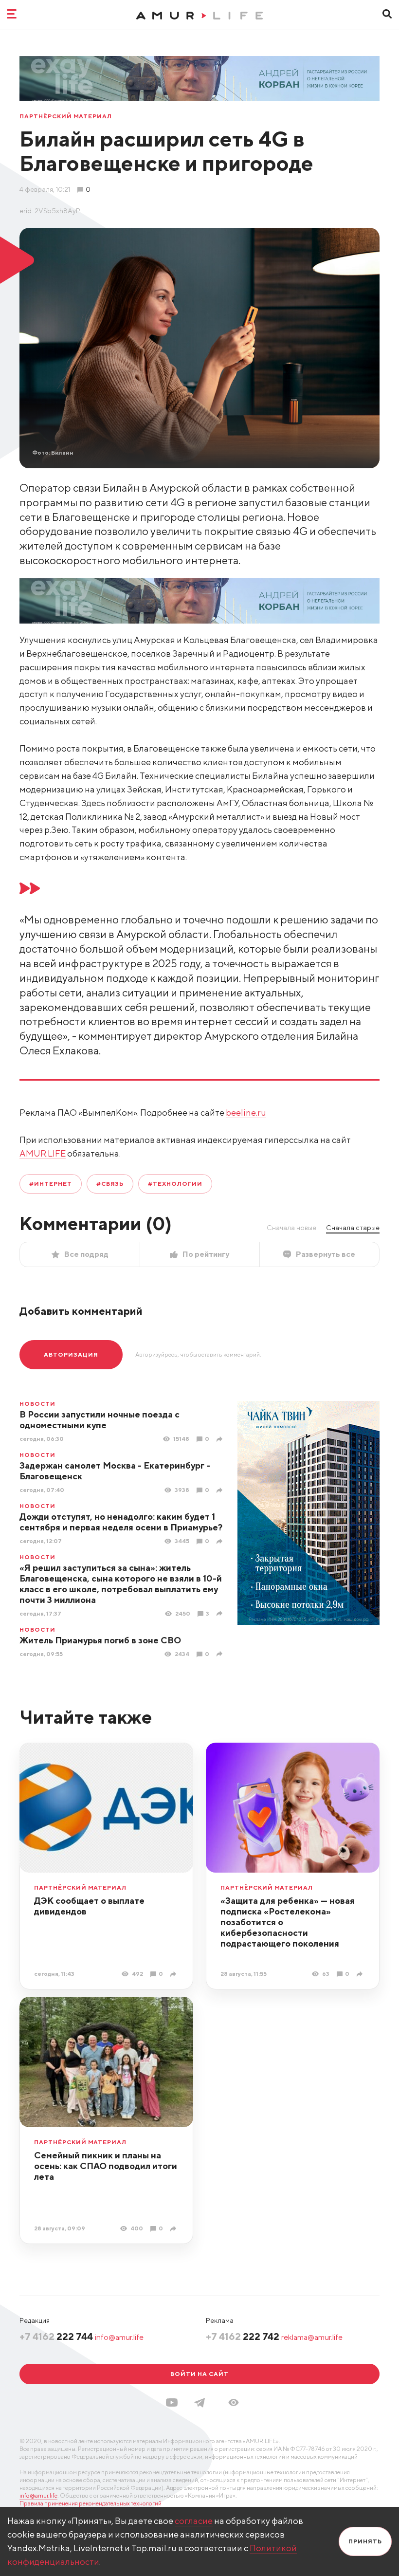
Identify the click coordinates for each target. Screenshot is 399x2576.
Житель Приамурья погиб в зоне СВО (100, 1640)
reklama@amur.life (312, 2337)
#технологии (175, 1184)
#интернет (51, 1184)
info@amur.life (119, 2337)
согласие (194, 2521)
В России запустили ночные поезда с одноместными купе (100, 1420)
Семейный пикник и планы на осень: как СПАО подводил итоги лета (106, 2166)
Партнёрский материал (66, 116)
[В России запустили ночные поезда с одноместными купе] (221, 1439)
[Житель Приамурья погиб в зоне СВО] (221, 1654)
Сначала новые (291, 1228)
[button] (234, 2402)
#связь (110, 1184)
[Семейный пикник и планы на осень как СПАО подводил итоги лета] (174, 2229)
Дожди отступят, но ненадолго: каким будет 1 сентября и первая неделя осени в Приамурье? (121, 1522)
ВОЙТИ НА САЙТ (199, 2374)
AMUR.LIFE (43, 1153)
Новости (37, 1404)
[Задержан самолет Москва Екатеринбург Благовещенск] (221, 1490)
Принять (365, 2541)
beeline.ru (246, 1113)
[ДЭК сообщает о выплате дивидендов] (174, 1974)
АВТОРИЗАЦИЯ (71, 1354)
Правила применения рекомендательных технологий (91, 2503)
